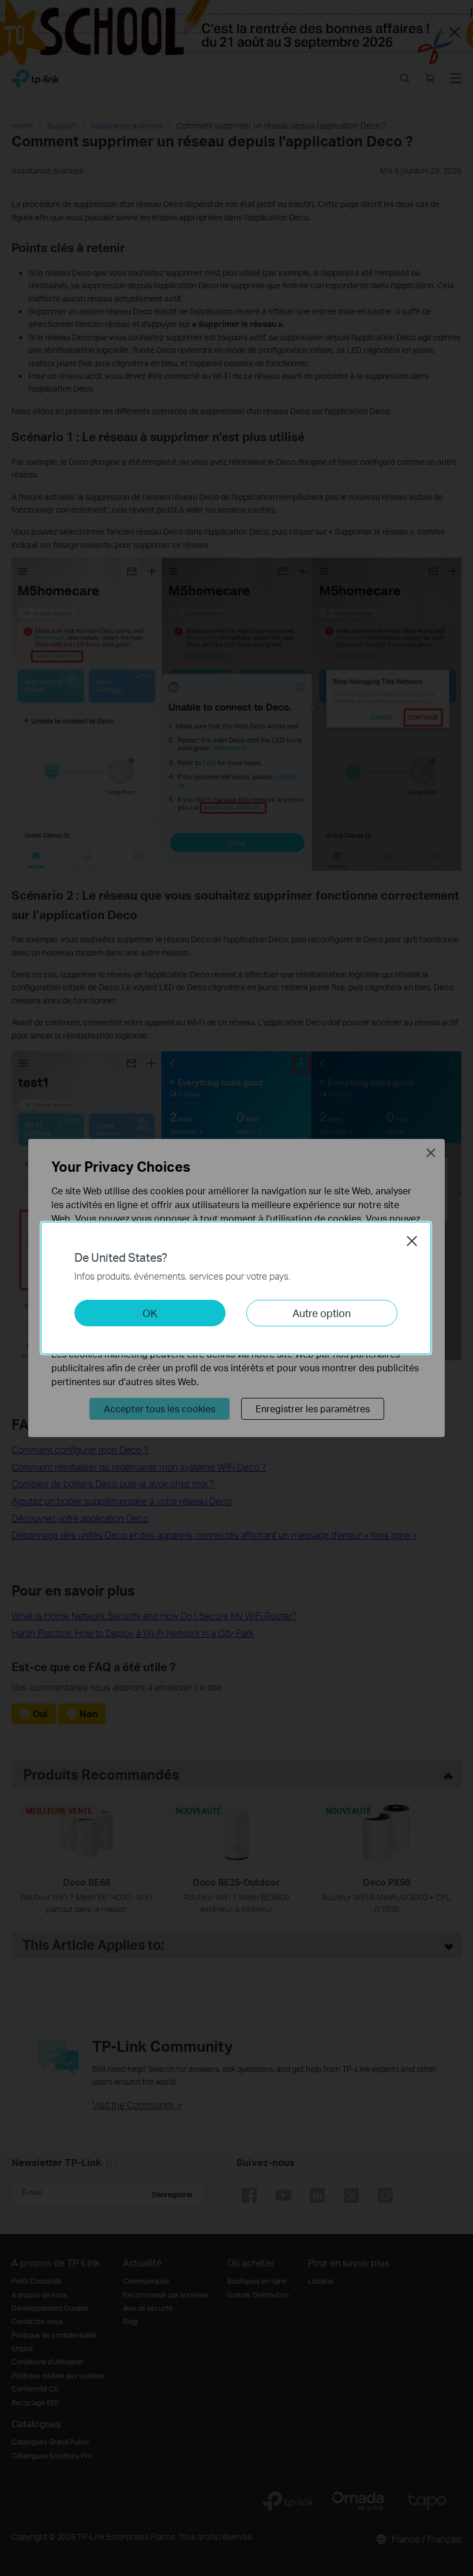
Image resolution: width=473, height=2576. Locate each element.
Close (412, 1241)
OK (150, 1313)
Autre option (322, 1313)
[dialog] (236, 1288)
